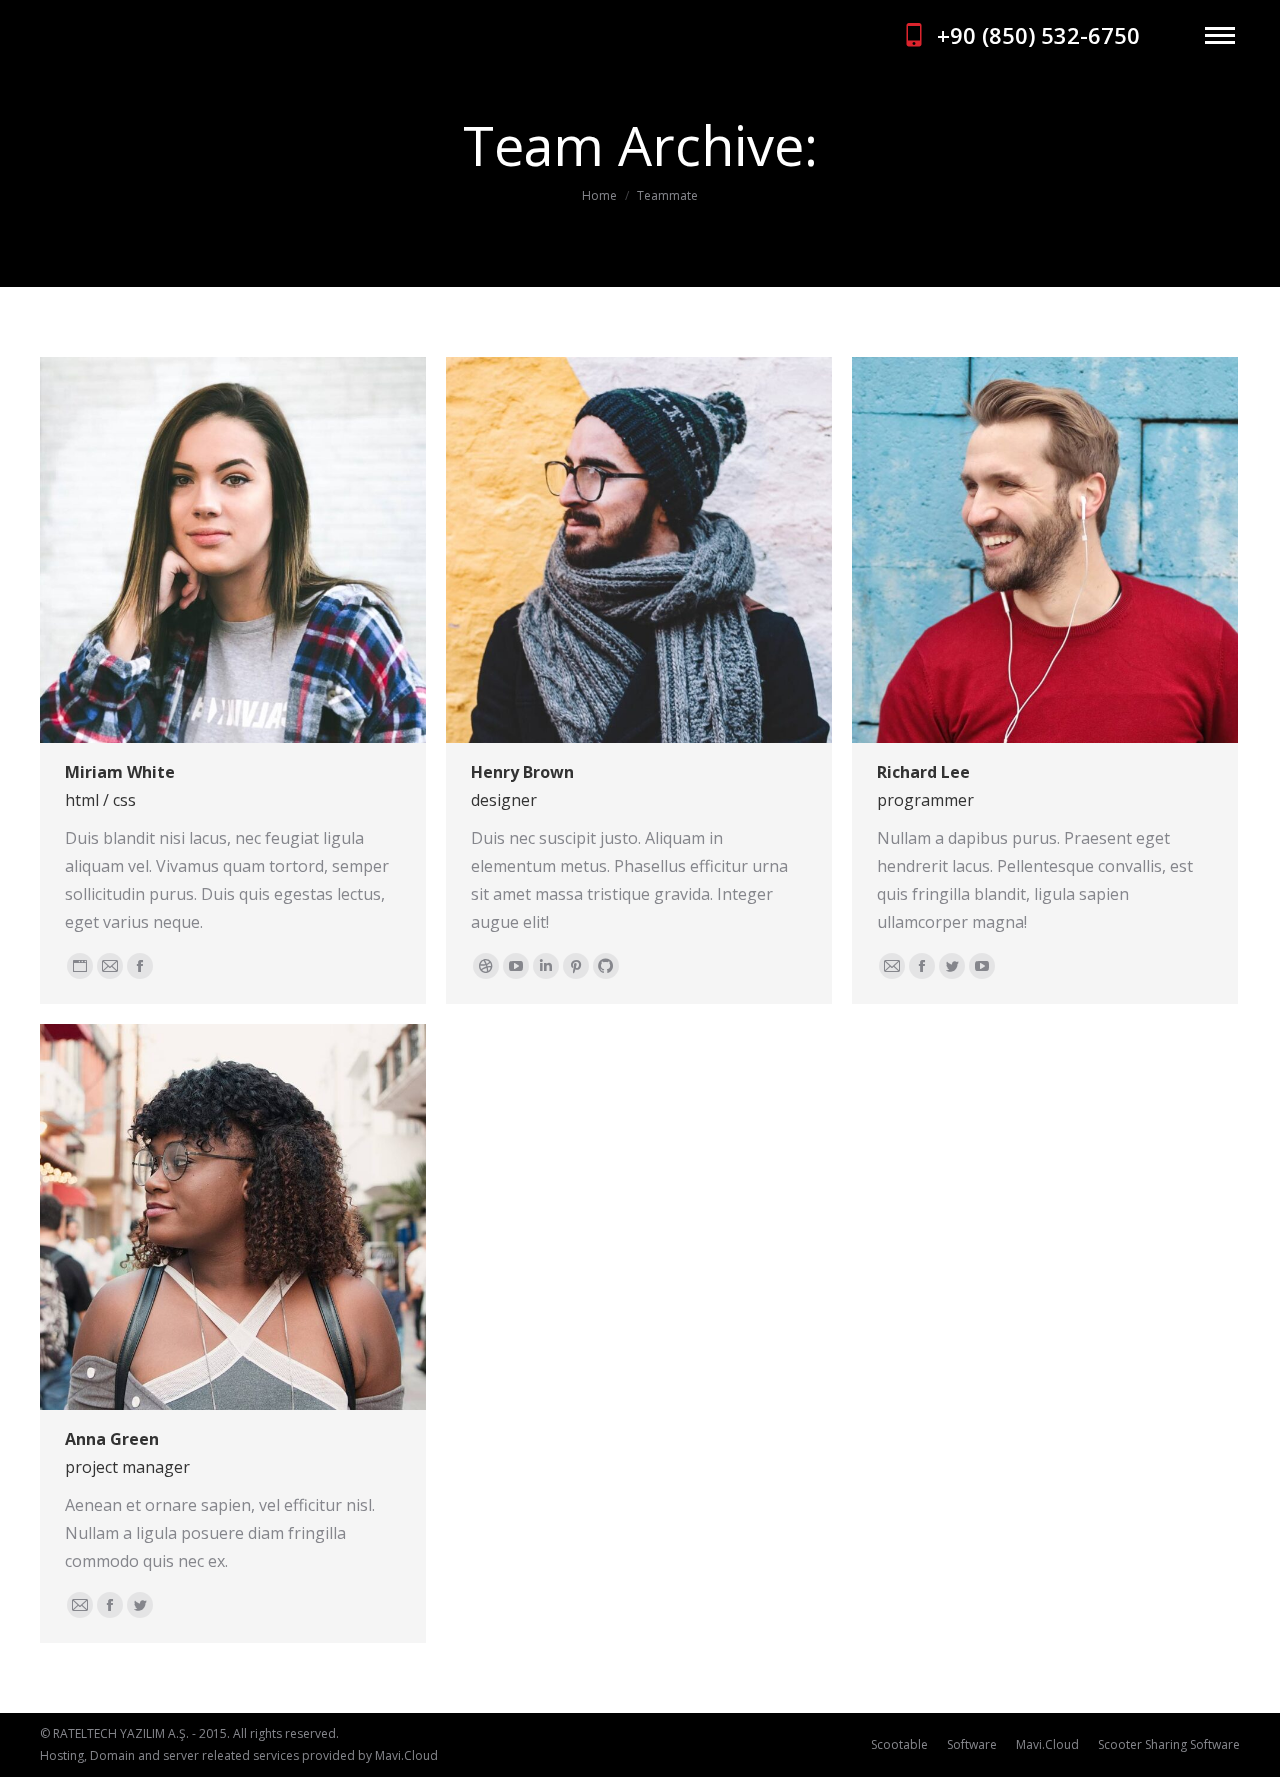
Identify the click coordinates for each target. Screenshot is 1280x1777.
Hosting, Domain (87, 1755)
